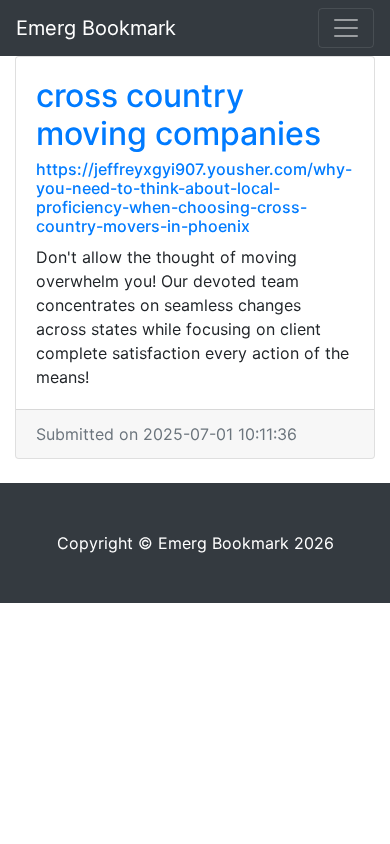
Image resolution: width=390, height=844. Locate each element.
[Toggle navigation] (346, 28)
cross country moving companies (178, 114)
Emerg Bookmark (96, 28)
